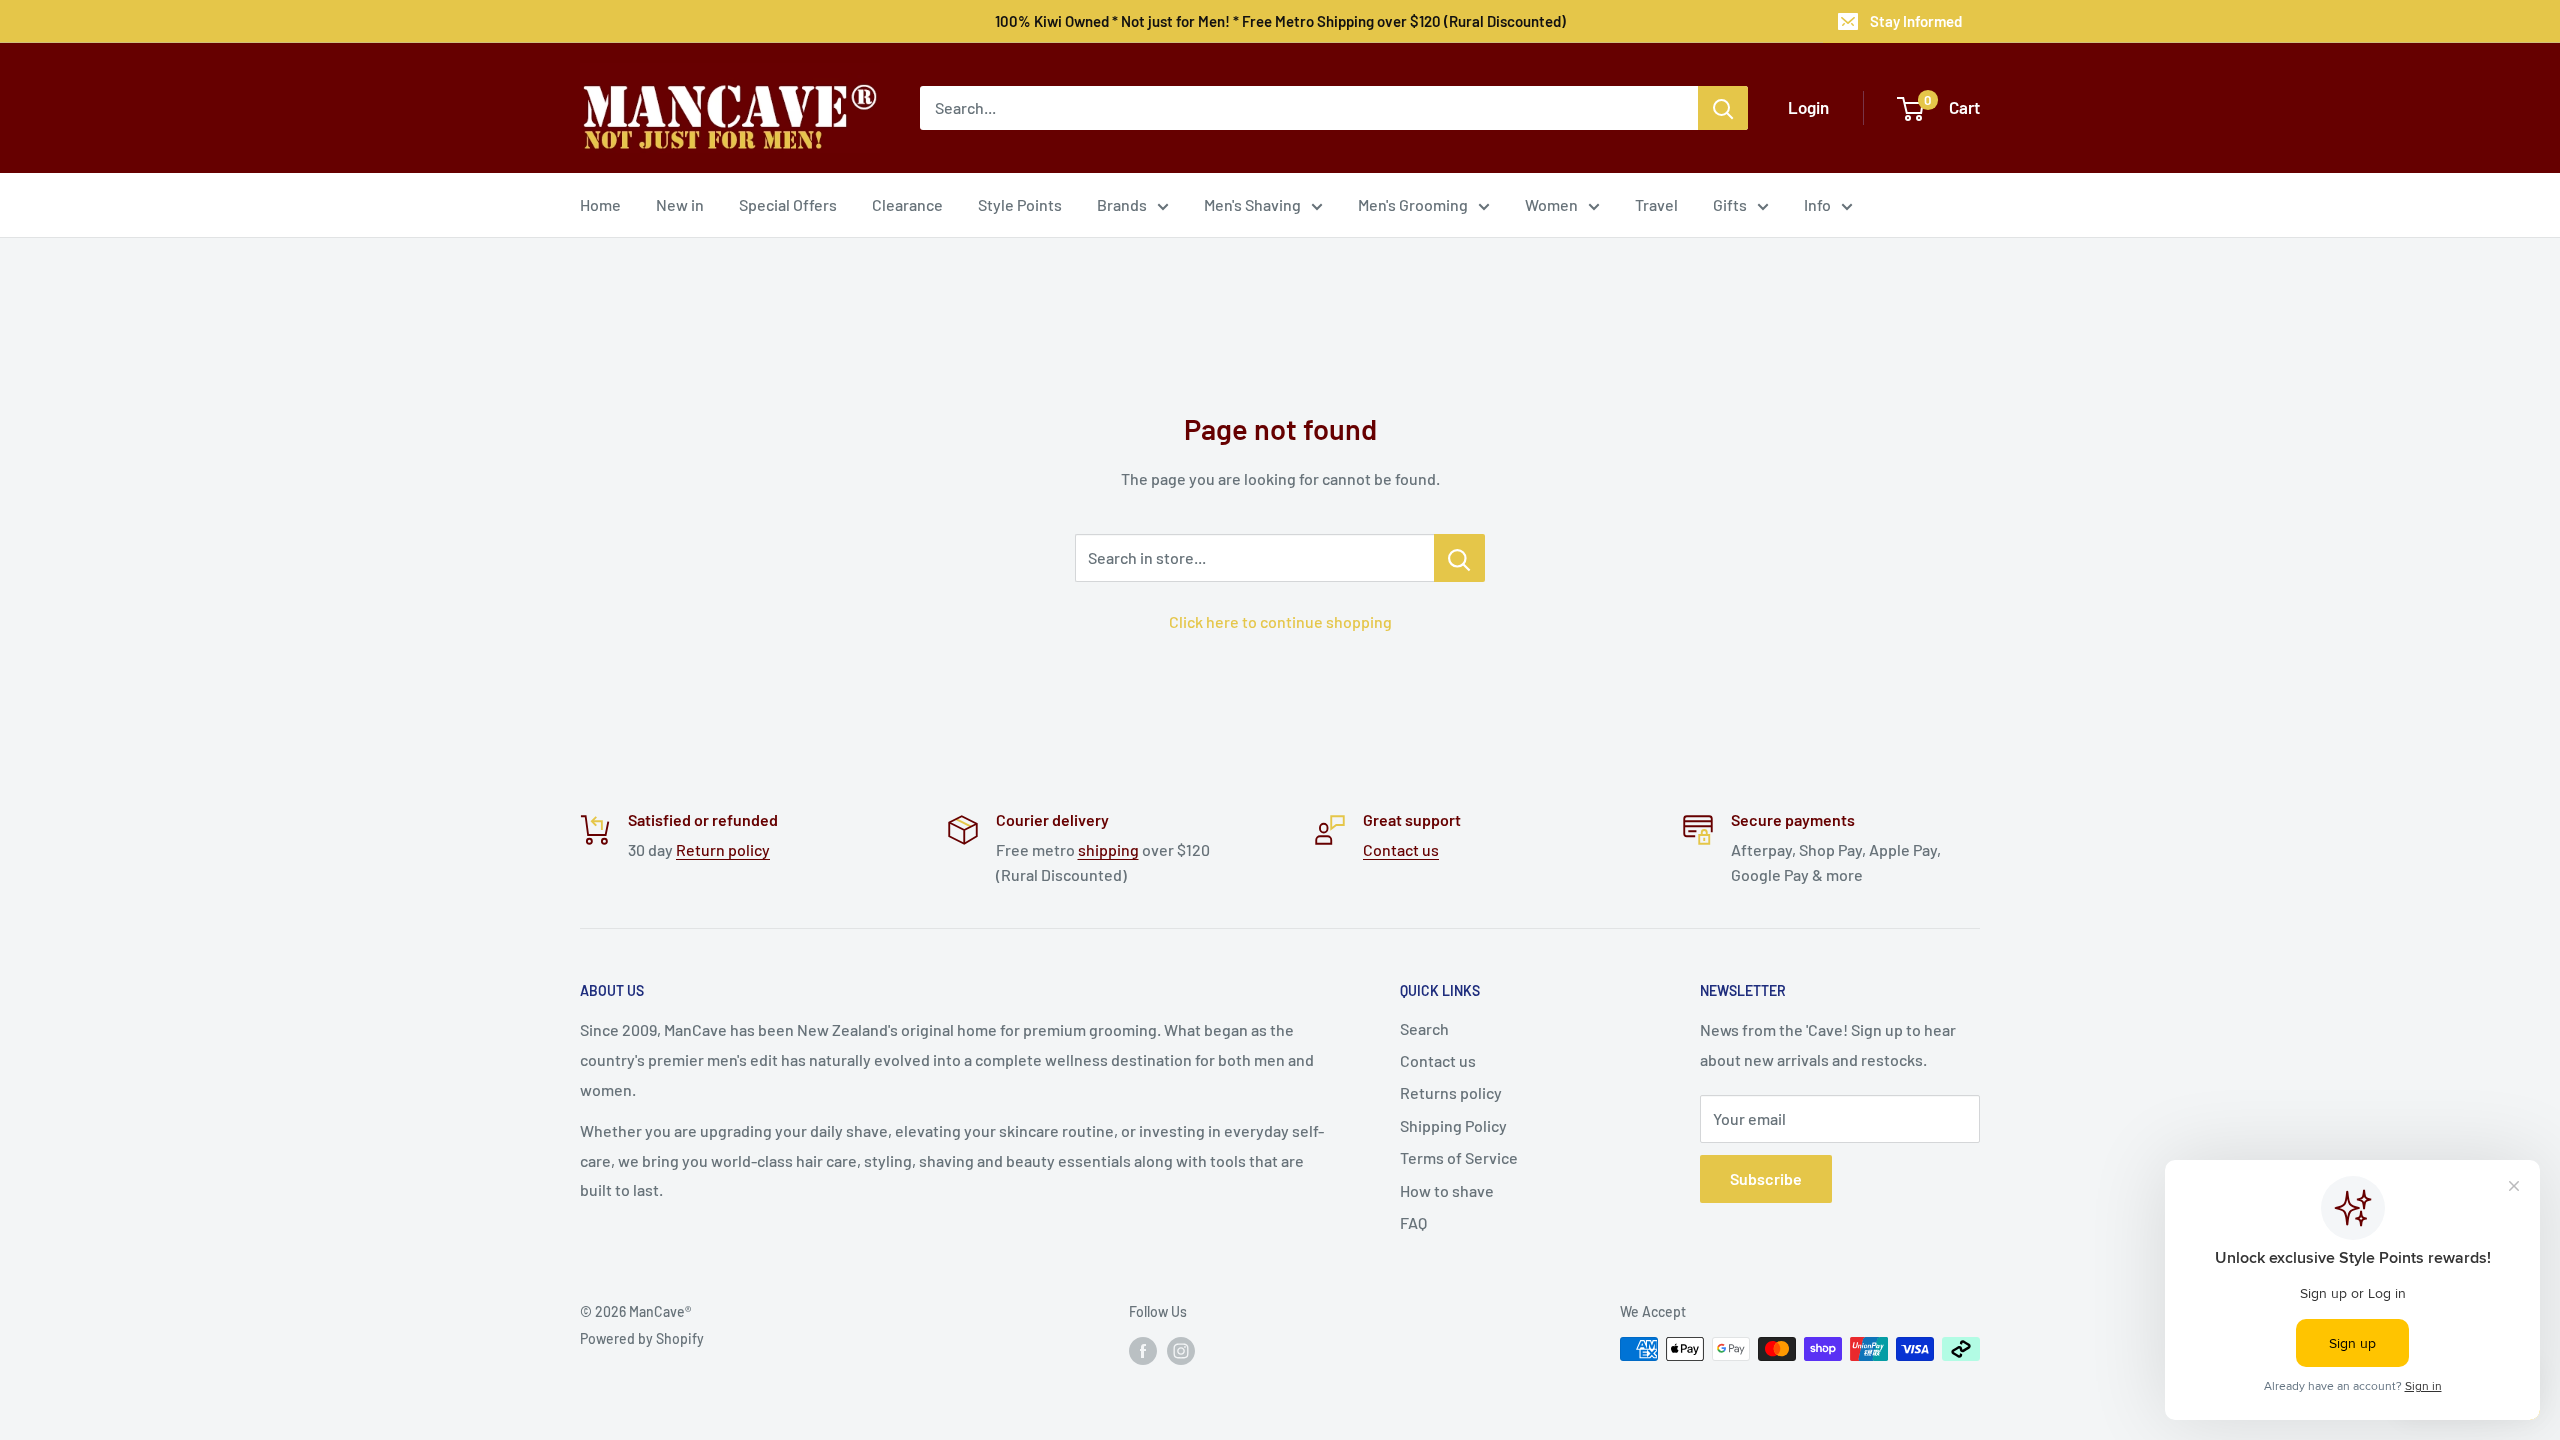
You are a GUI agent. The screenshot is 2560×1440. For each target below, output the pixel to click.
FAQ (1413, 1222)
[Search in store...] (1459, 558)
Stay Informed (1916, 21)
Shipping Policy (1453, 1125)
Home (600, 204)
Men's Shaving (1252, 204)
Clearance (907, 204)
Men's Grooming (1413, 204)
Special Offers (788, 204)
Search (1424, 1028)
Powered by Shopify (642, 1338)
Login (1808, 107)
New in (680, 204)
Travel (1656, 204)
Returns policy (1451, 1092)
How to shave (1447, 1190)
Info (1817, 204)
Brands (1122, 204)
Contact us (1401, 849)
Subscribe (1766, 1178)
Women (1551, 204)
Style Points (1020, 204)
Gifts (1730, 204)
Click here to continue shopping (1280, 621)
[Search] (1723, 108)
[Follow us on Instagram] (1181, 1351)
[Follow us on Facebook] (1143, 1351)
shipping (1108, 849)
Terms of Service (1459, 1157)
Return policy (723, 849)
